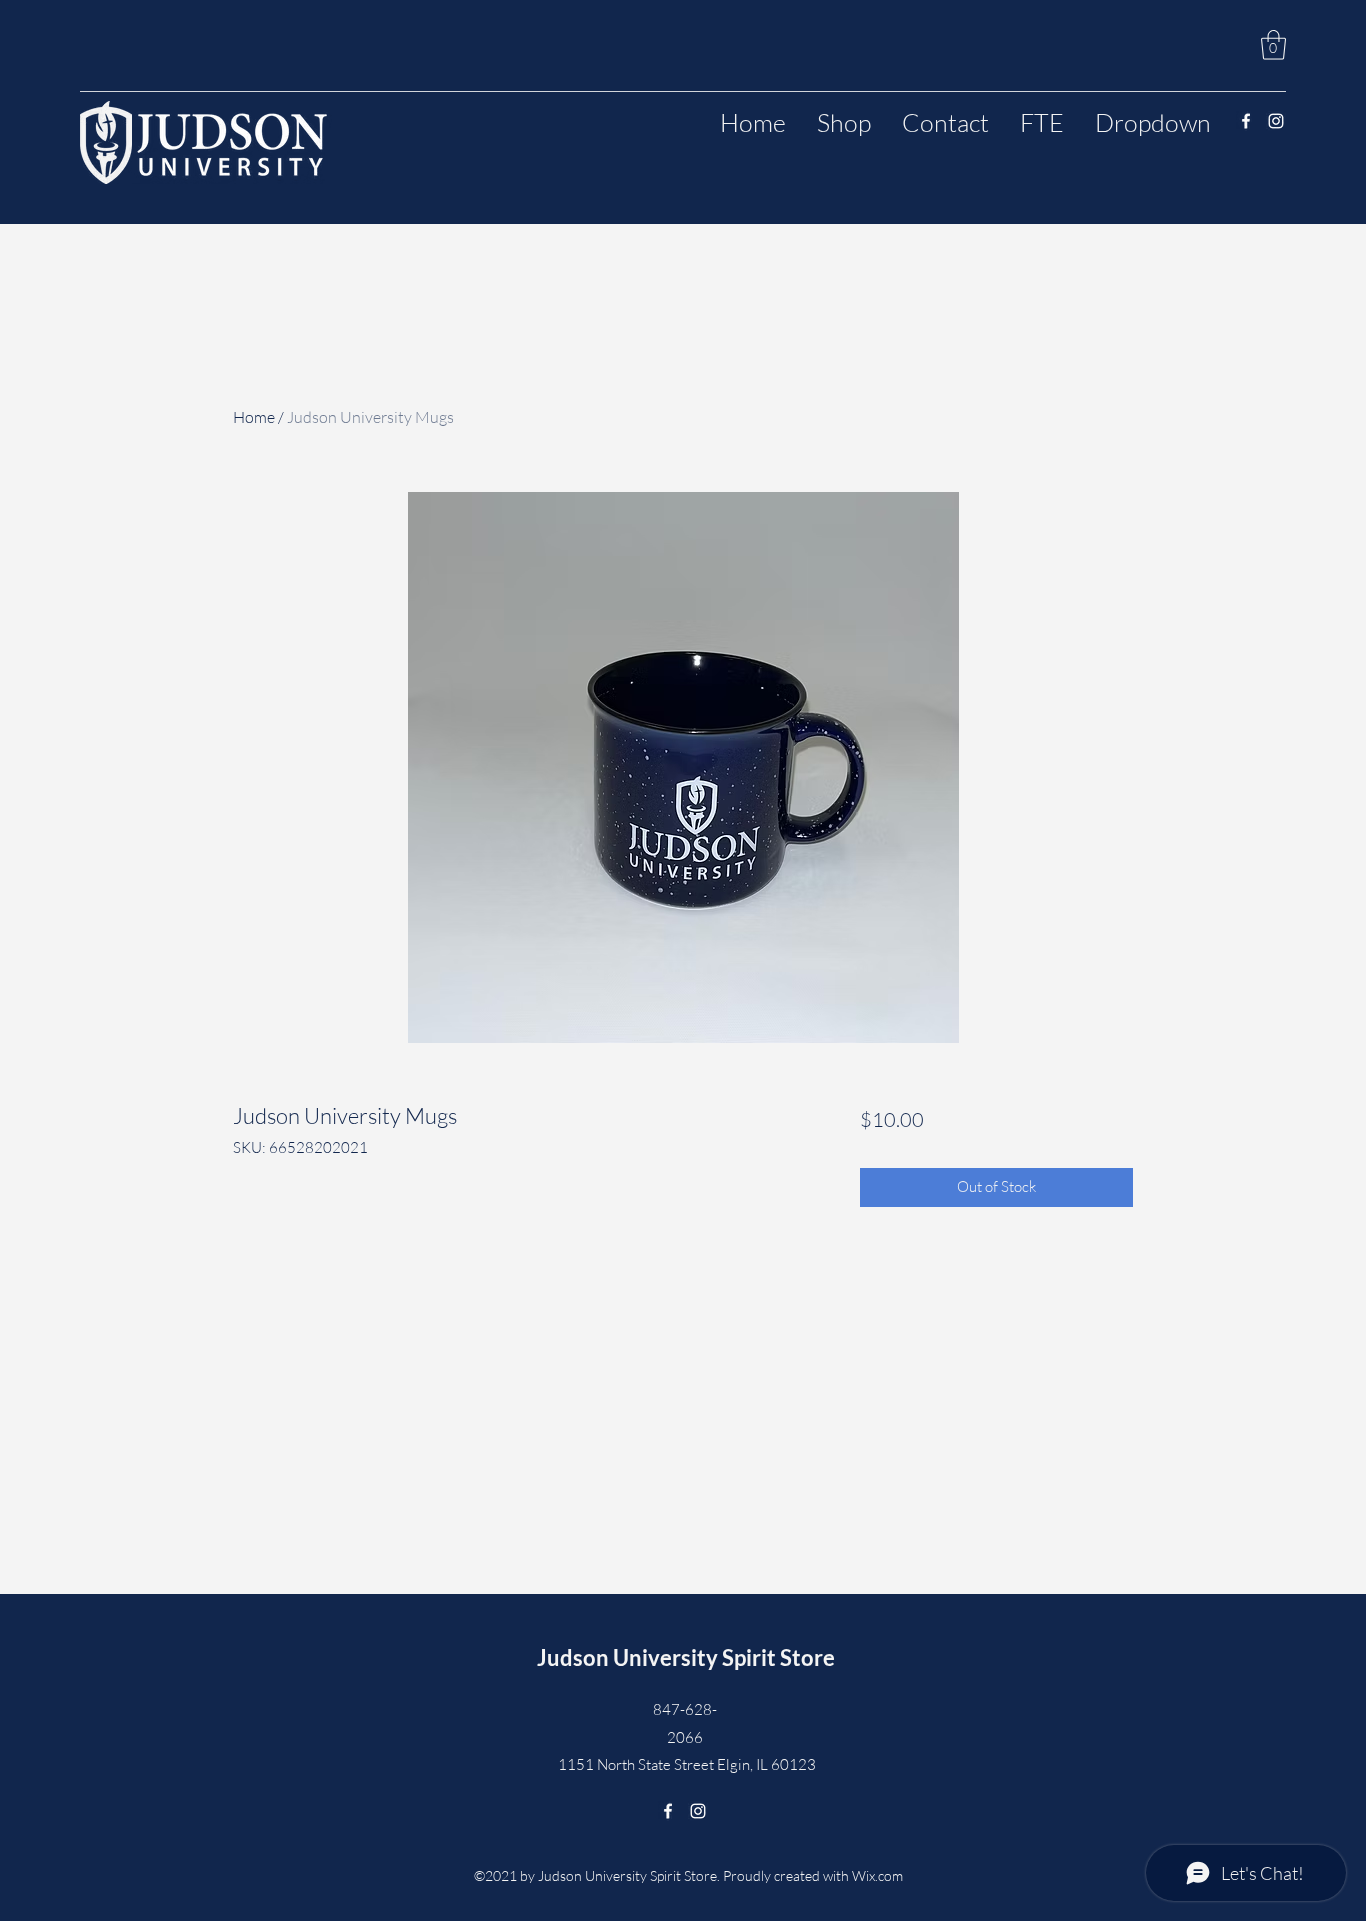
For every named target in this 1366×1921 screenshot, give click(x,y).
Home (254, 417)
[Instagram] (1276, 121)
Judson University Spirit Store (686, 1657)
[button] (1273, 45)
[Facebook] (1246, 121)
